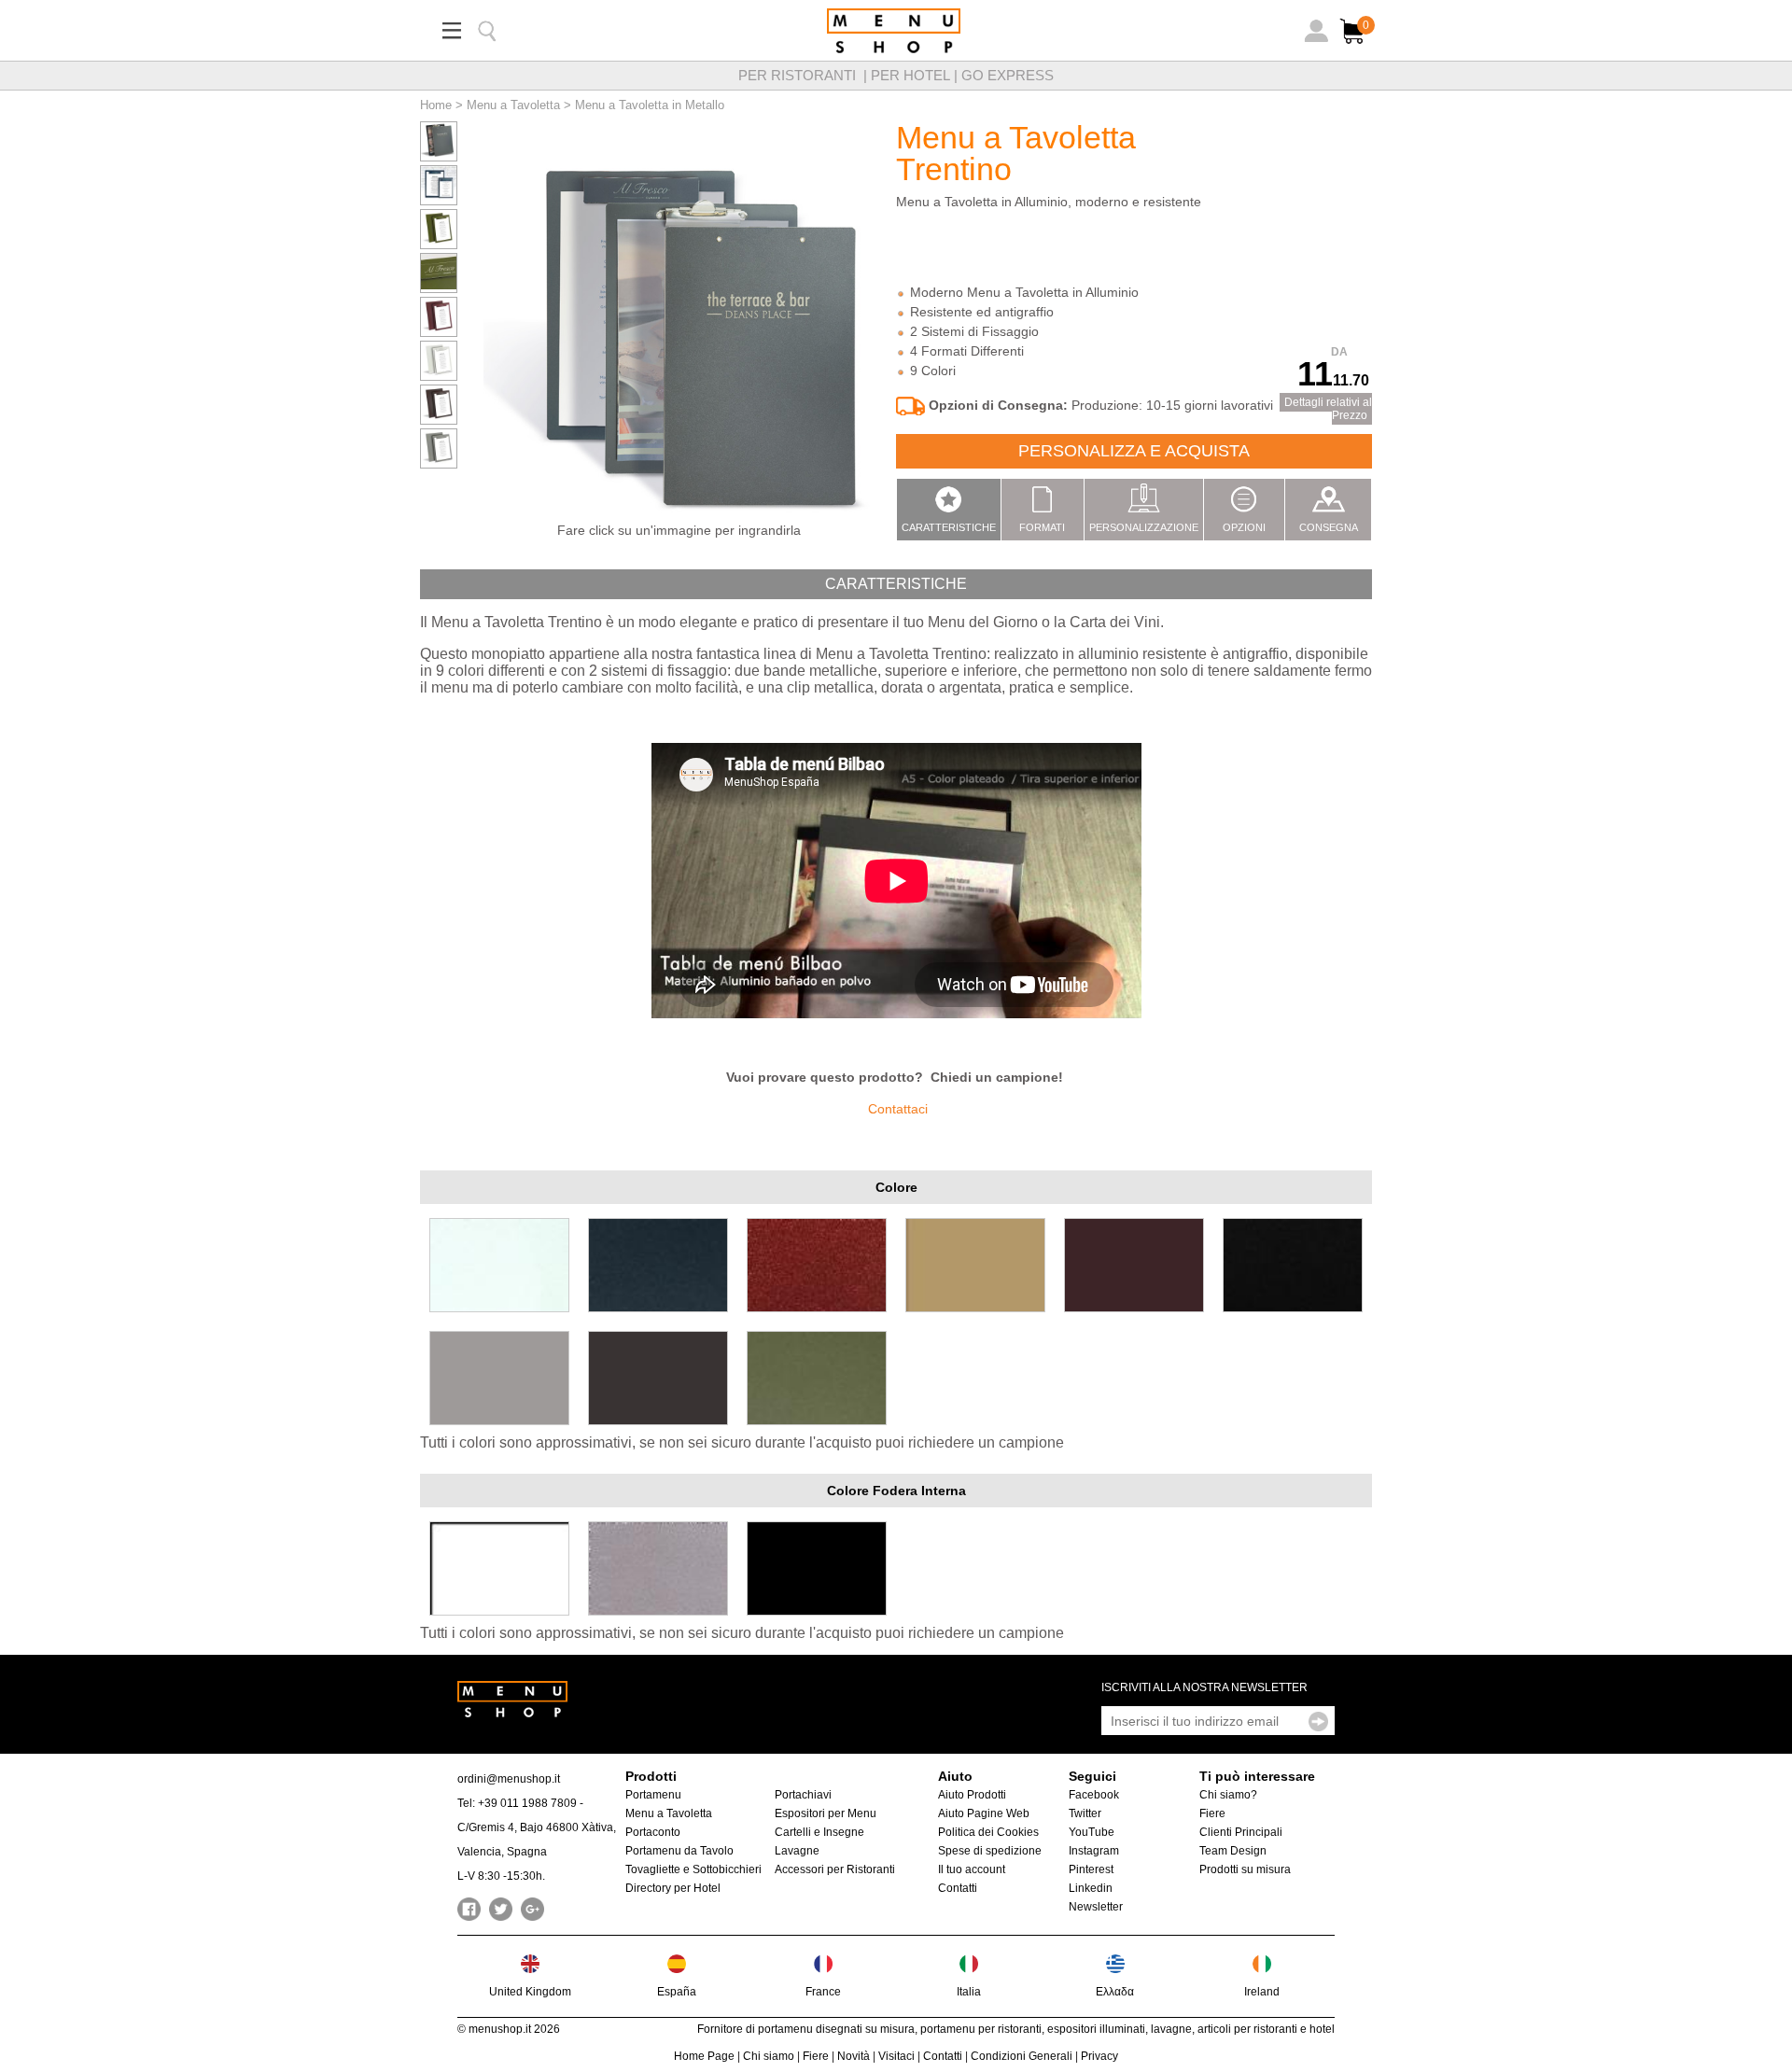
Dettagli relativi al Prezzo (1328, 409)
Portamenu (653, 1795)
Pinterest (1091, 1869)
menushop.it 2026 (514, 2029)
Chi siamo (769, 2056)
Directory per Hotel (673, 1888)
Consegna (1329, 527)
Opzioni (1244, 527)
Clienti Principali (1241, 1832)
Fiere (1212, 1813)
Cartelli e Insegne (819, 1832)
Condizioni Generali (1022, 2056)
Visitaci (896, 2056)
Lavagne (797, 1851)
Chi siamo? (1228, 1795)
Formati (1042, 527)
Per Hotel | (916, 75)
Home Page (704, 2056)
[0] (1354, 45)
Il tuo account (972, 1869)
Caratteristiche (949, 527)
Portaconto (653, 1832)
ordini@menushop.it (509, 1779)
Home (436, 105)
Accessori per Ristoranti (835, 1869)
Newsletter (1096, 1907)
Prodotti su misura (1245, 1869)
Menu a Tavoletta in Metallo (650, 105)
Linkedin (1091, 1888)
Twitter (1085, 1813)
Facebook (1094, 1795)
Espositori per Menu (826, 1813)
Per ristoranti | (805, 75)
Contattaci (898, 1109)
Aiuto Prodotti (972, 1795)
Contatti (958, 1888)
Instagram (1094, 1851)
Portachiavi (803, 1795)
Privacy (1099, 2056)
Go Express (1008, 75)
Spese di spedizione (990, 1851)
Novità (854, 2056)
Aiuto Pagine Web (984, 1813)
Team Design (1233, 1851)
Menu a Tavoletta (513, 105)
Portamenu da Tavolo (679, 1851)
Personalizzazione (1144, 527)
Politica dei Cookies (988, 1832)
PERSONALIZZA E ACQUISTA (1134, 451)
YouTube (1092, 1832)
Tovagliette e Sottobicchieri (693, 1869)
